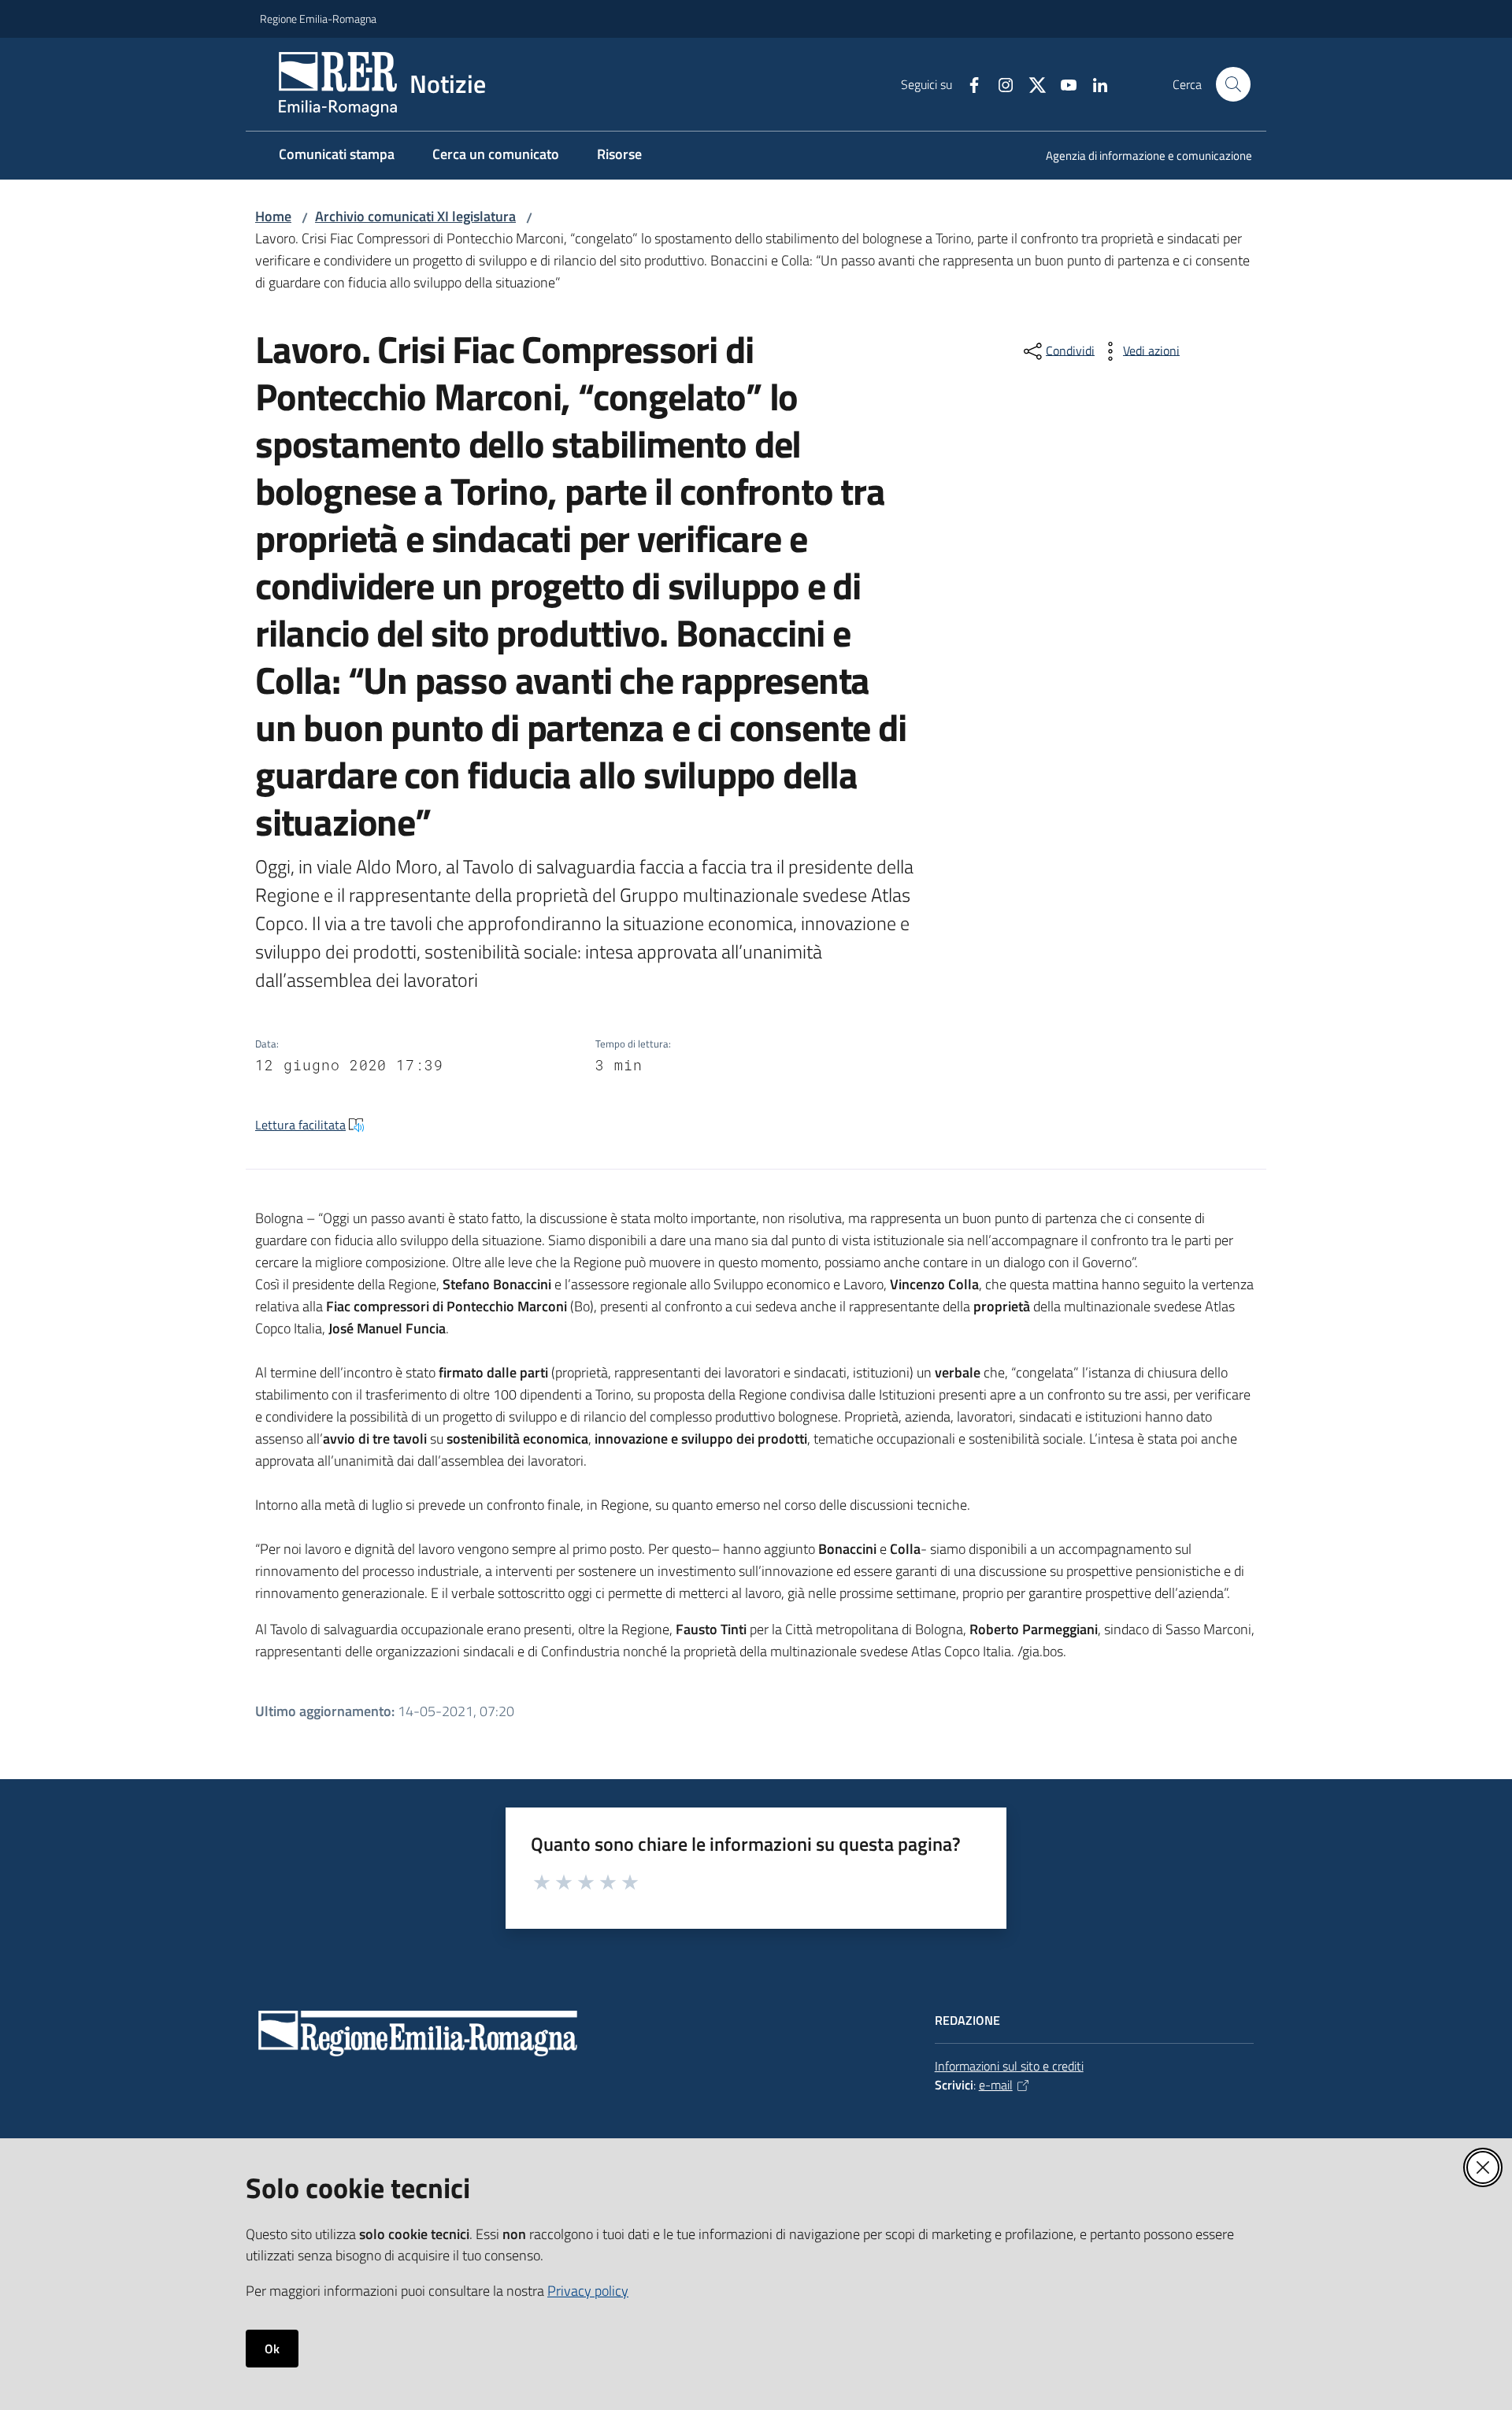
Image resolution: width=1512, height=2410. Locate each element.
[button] (1233, 84)
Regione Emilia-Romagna (318, 19)
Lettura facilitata (300, 1125)
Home (273, 216)
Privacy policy (588, 2291)
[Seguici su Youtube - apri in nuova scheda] (1062, 83)
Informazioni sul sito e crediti (1009, 2066)
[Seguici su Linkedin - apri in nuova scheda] (1094, 83)
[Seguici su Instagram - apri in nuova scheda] (999, 83)
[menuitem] (1140, 157)
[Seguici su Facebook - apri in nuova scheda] (968, 83)
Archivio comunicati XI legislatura (415, 216)
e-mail (996, 2085)
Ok (272, 2349)
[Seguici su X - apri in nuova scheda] (1031, 83)
